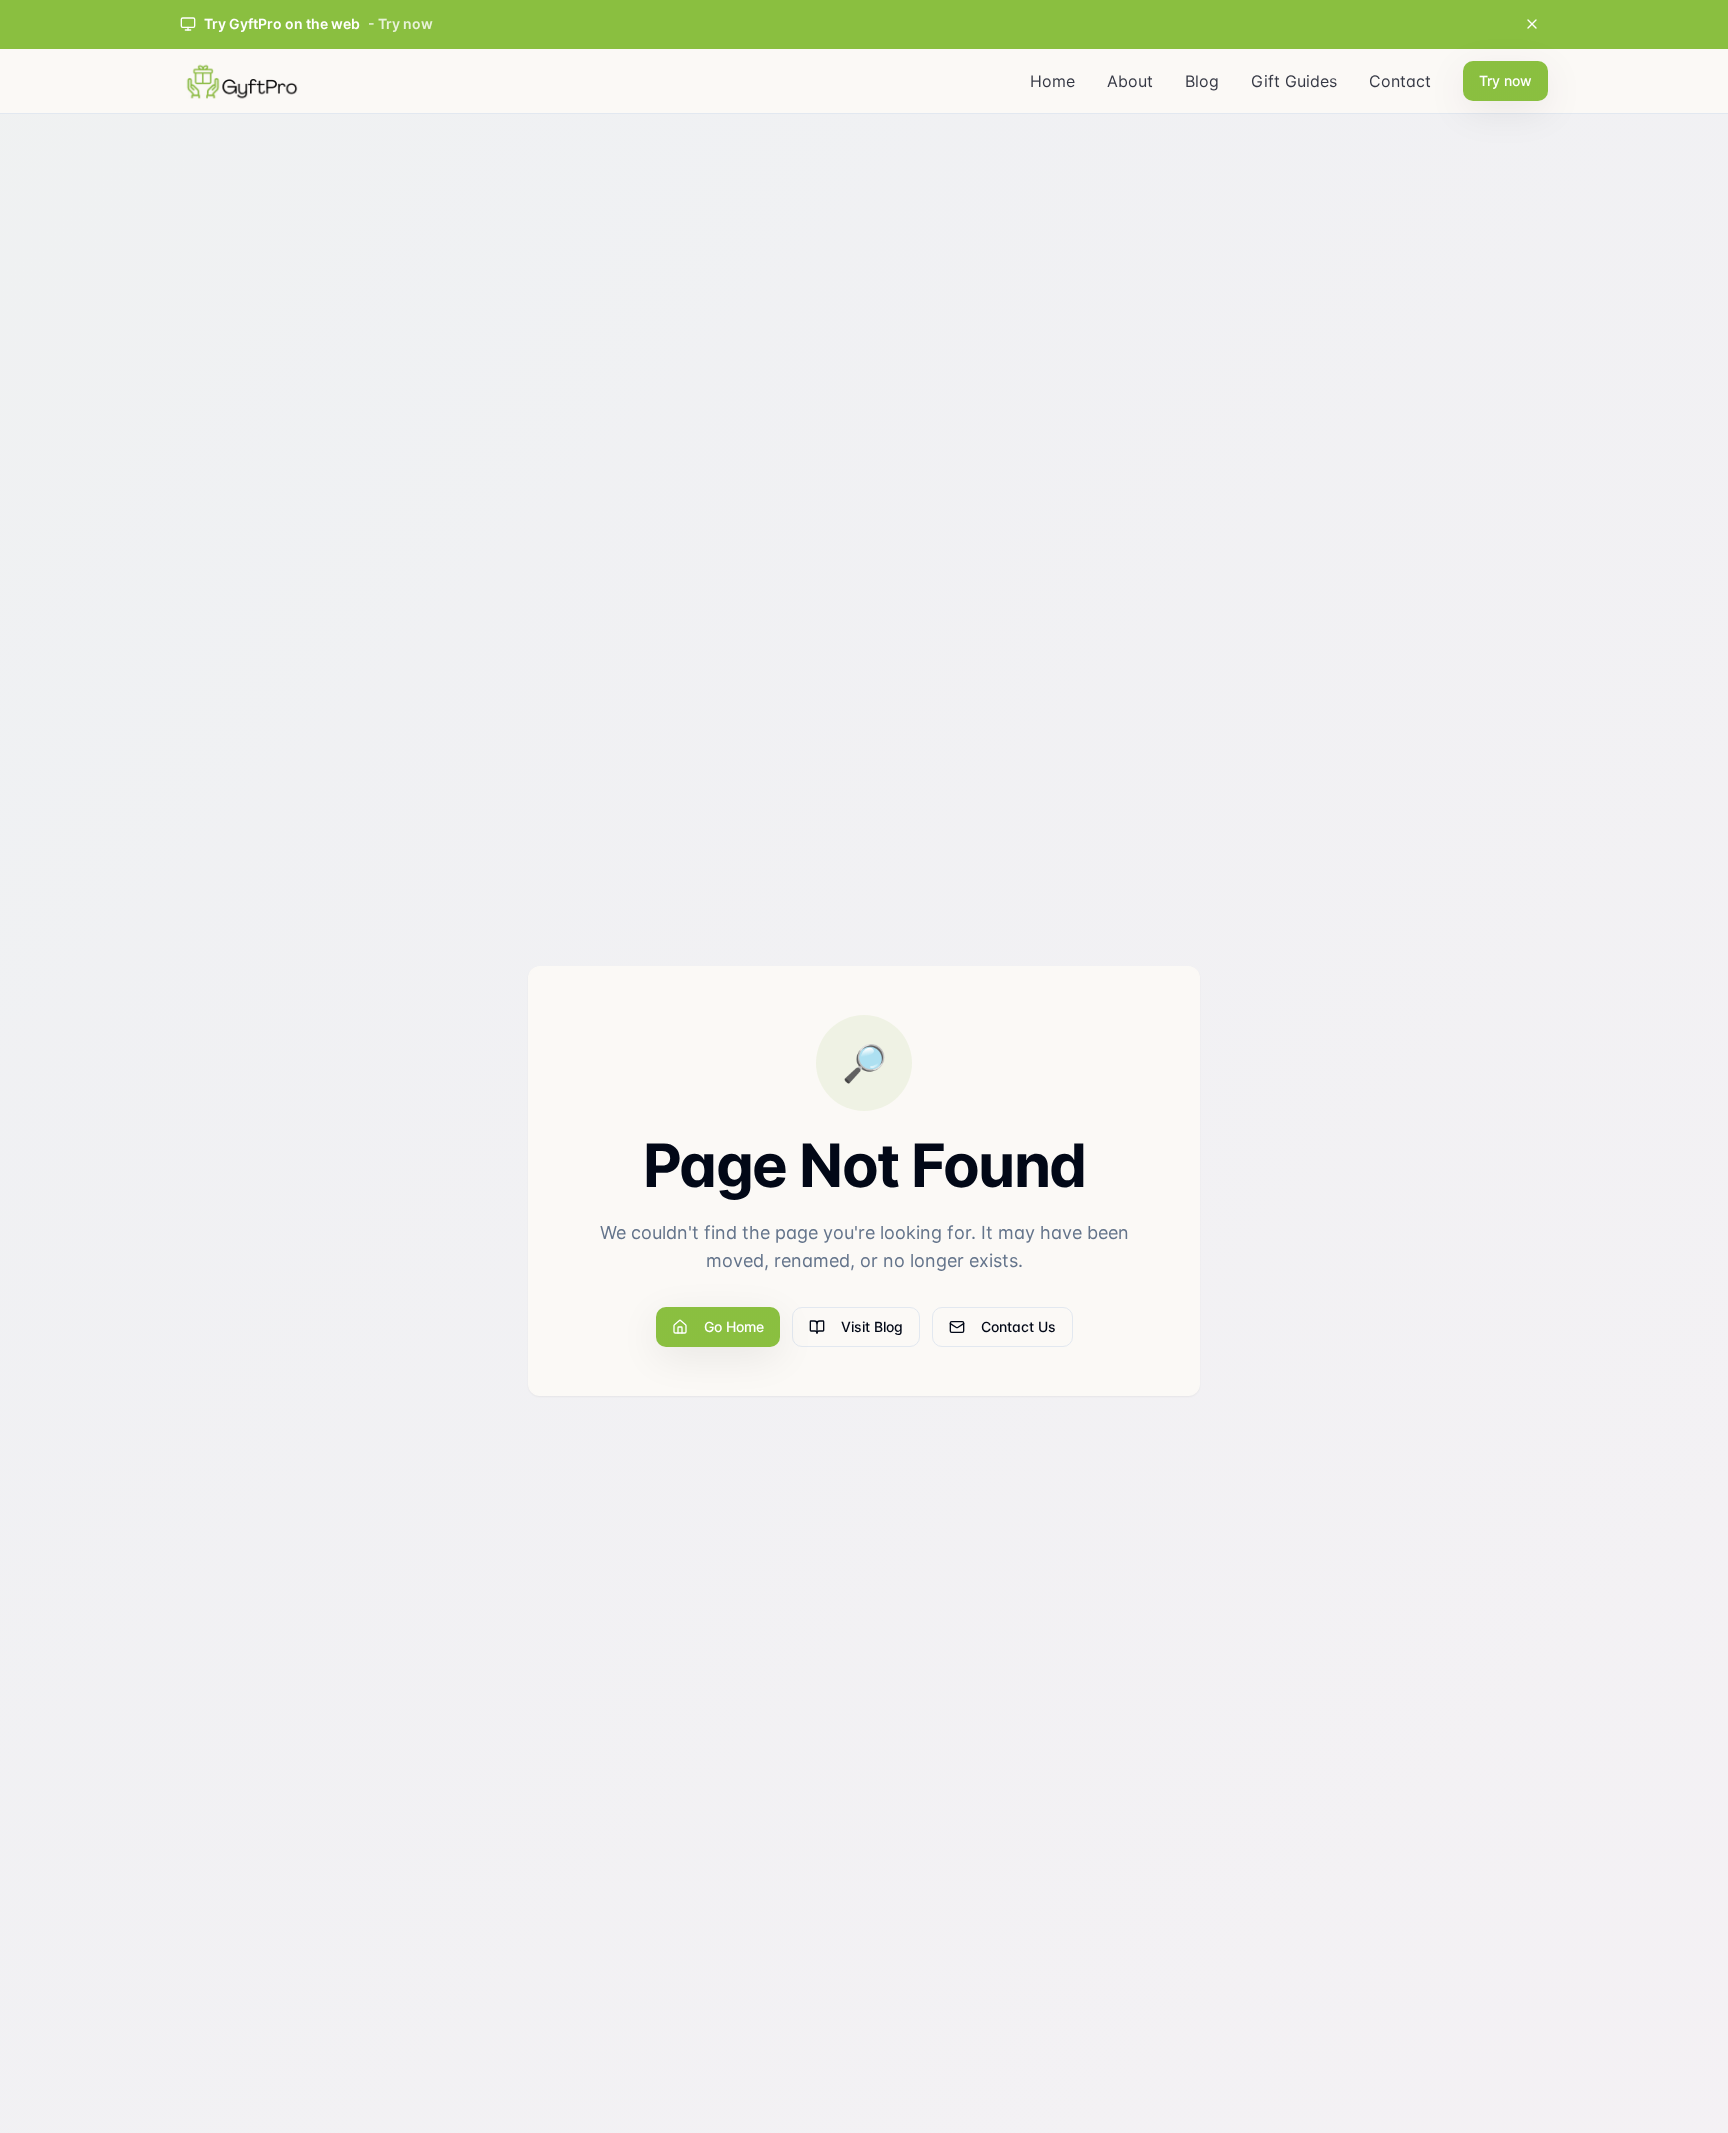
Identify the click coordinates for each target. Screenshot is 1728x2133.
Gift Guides (1294, 81)
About (1130, 81)
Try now (1505, 80)
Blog (1202, 81)
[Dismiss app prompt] (1532, 24)
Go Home (734, 1326)
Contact (1400, 81)
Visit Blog (872, 1326)
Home (1052, 81)
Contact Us (1018, 1326)
